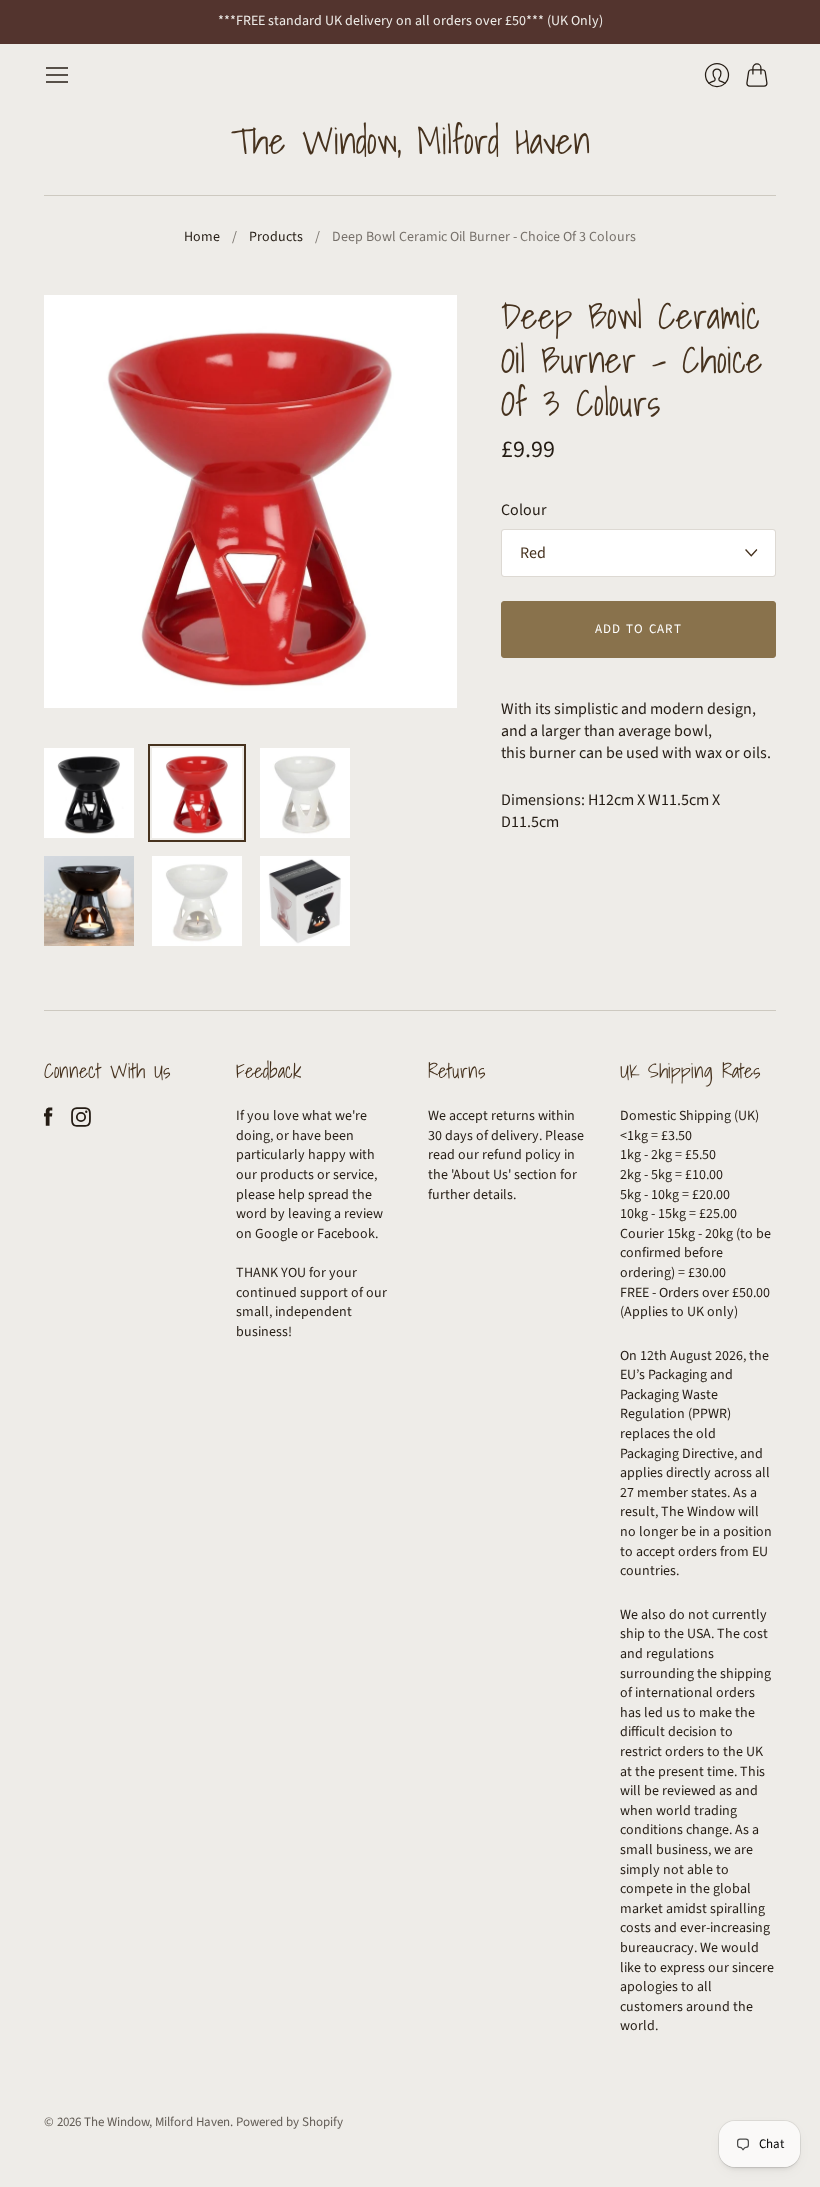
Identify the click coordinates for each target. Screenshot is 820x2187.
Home (202, 237)
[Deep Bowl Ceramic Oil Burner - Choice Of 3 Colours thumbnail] (89, 793)
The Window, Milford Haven (410, 141)
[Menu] (57, 75)
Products (276, 237)
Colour (524, 510)
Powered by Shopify (289, 2122)
